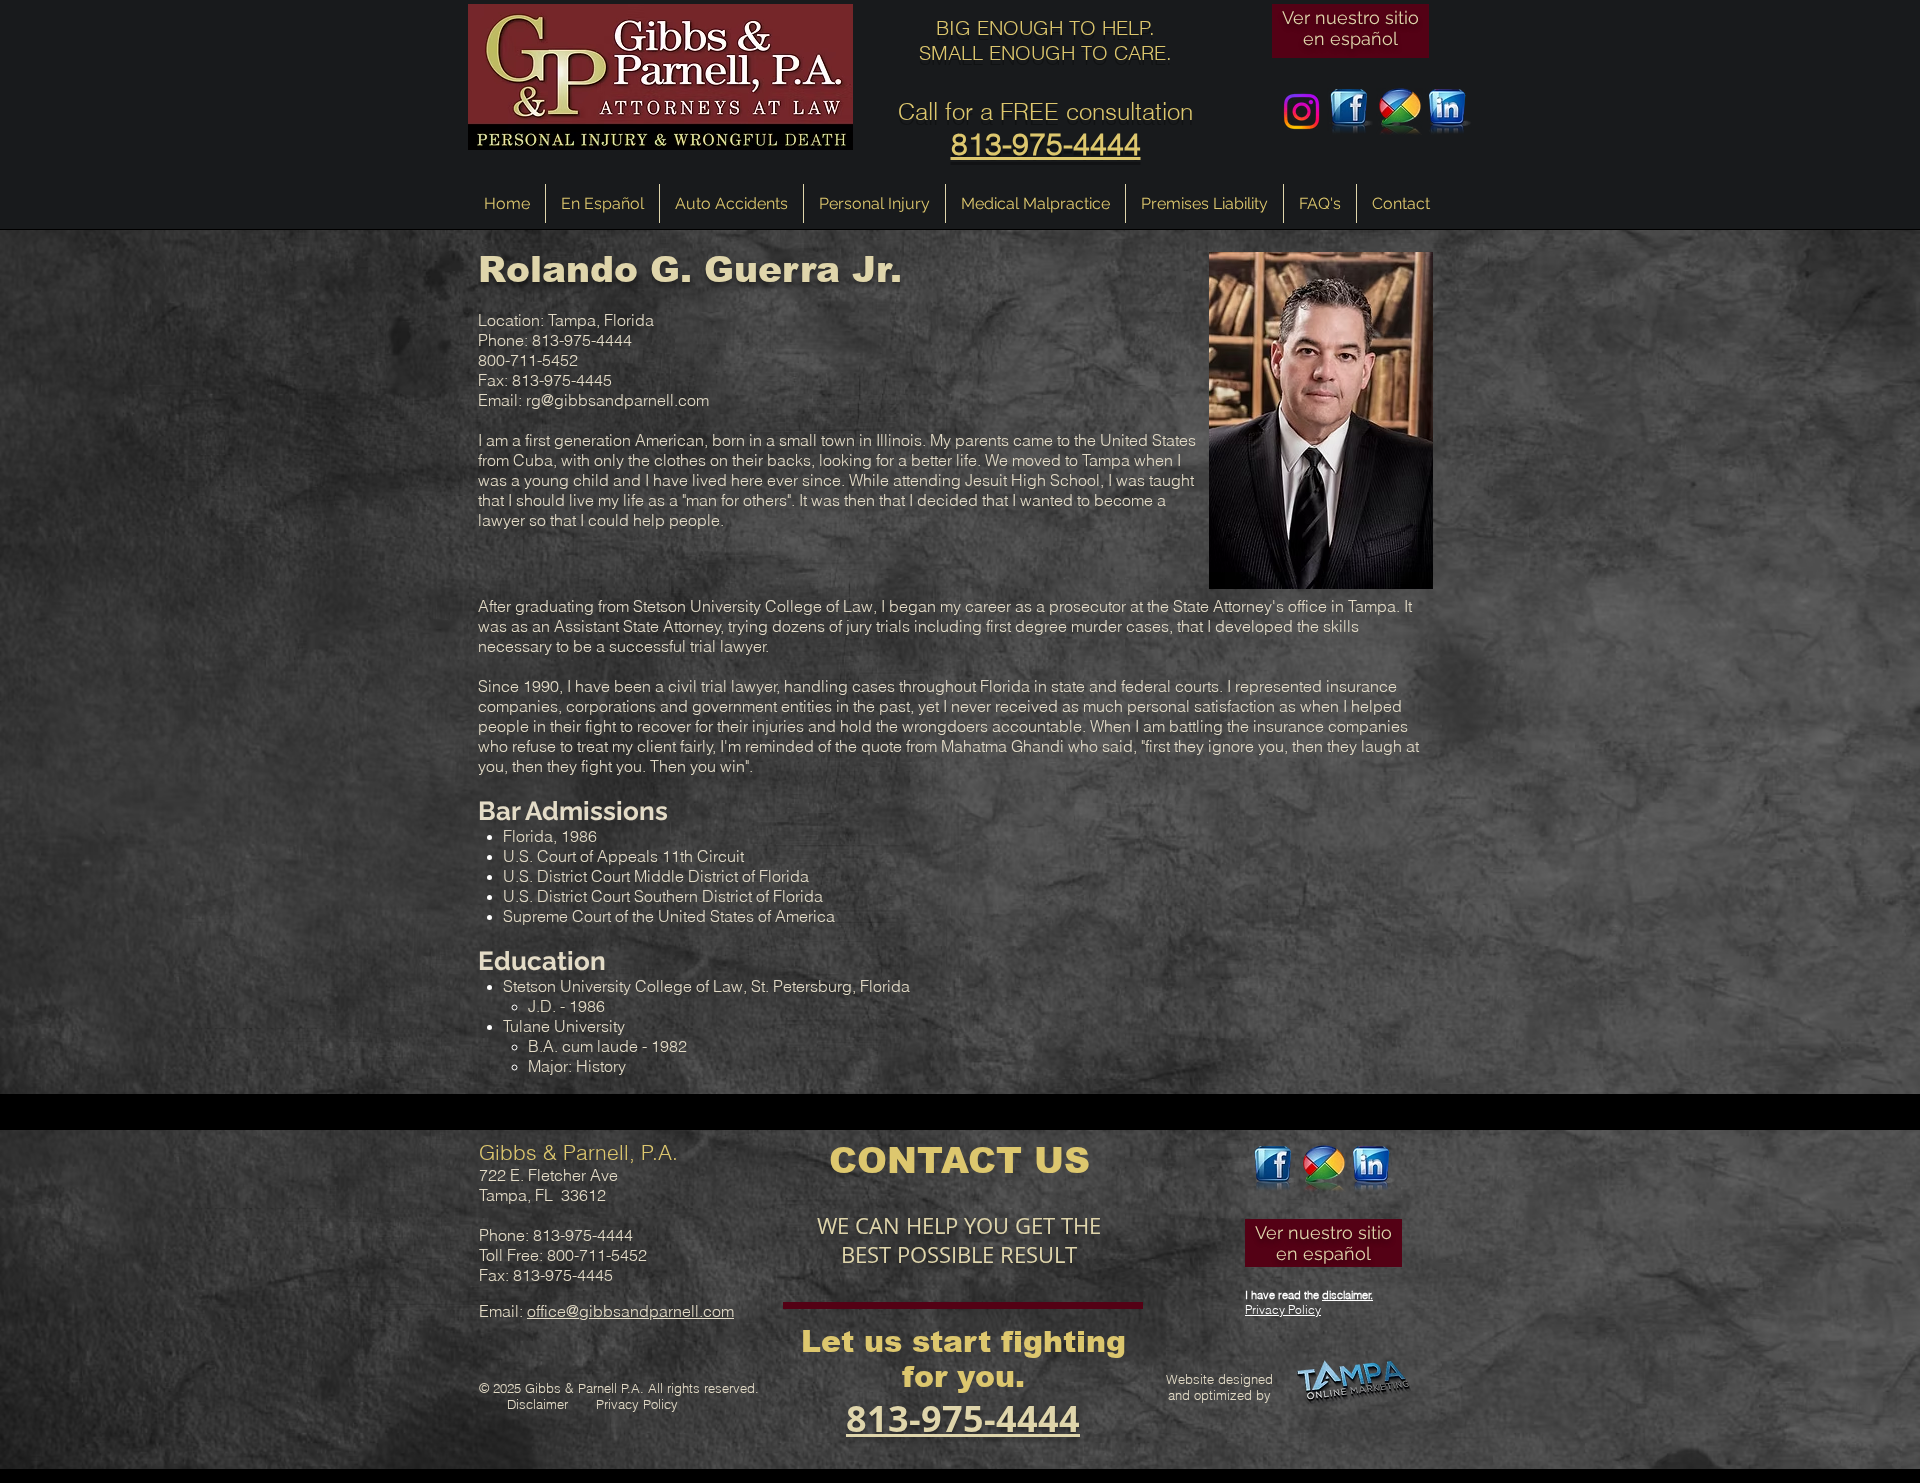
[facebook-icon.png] (1350, 111)
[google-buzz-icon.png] (1399, 111)
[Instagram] (1301, 111)
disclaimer (1346, 1295)
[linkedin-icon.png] (1448, 111)
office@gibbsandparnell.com (630, 1311)
